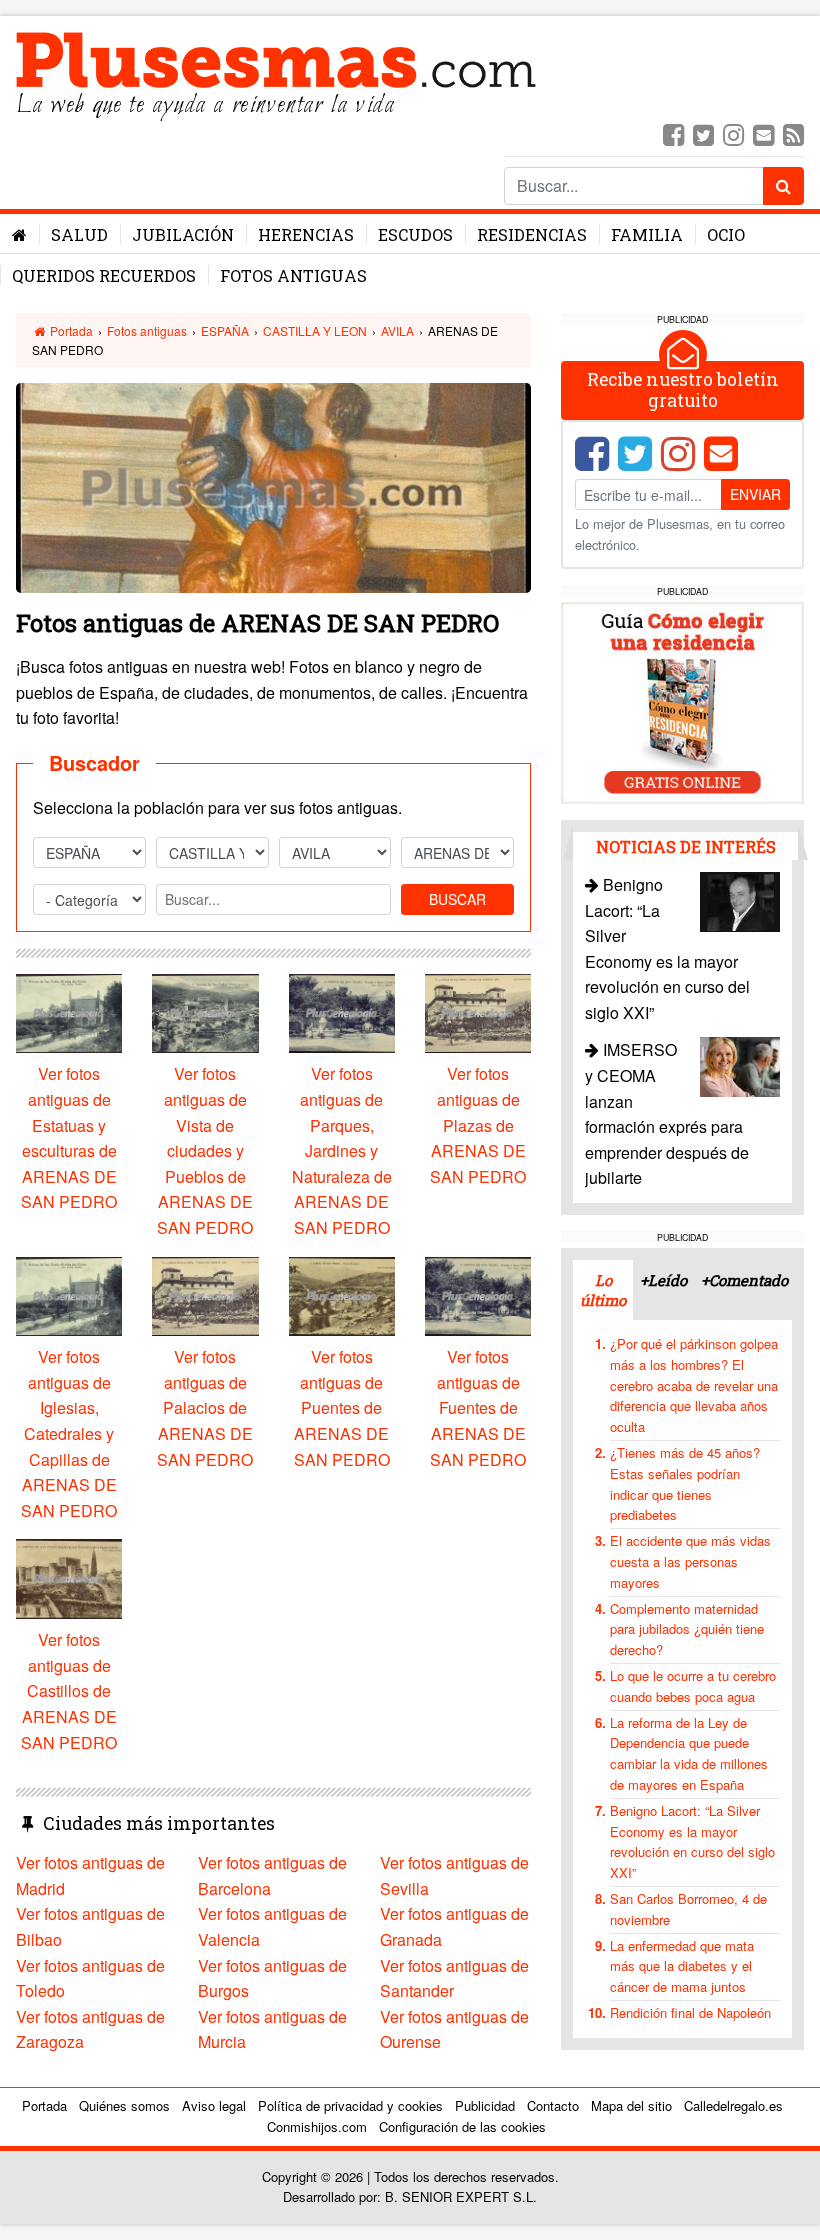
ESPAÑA (225, 330)
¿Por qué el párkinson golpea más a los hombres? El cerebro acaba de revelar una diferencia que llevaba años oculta (694, 1385)
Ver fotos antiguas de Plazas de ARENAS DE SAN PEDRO (478, 1124)
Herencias (306, 234)
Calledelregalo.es (733, 2105)
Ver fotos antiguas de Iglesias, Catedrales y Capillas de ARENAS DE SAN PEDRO (69, 1433)
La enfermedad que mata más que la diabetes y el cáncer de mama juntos (682, 1966)
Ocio (726, 234)
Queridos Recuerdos (104, 275)
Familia (647, 234)
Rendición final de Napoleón (690, 2012)
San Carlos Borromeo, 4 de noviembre (688, 1909)
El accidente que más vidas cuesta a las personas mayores (690, 1561)
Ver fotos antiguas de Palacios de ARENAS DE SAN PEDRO (205, 1407)
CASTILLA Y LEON (315, 330)
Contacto (553, 2105)
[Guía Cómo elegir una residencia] (682, 700)
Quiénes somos (124, 2105)
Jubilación (183, 234)
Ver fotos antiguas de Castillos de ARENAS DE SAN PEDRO (69, 1690)
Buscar (457, 899)
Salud (79, 234)
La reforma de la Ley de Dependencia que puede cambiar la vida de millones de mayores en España (689, 1753)
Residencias (532, 234)
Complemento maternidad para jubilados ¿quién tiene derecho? (687, 1629)
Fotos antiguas (293, 275)
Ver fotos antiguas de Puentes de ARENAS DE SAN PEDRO (342, 1407)
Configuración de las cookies (462, 2126)
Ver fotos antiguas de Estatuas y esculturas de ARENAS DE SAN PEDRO (69, 1137)
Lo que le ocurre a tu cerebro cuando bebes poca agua (693, 1686)
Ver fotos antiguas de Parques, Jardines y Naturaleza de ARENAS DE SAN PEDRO (342, 1150)
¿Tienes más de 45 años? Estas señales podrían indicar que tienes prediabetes (685, 1483)
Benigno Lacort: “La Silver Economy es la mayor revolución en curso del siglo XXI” (692, 1841)
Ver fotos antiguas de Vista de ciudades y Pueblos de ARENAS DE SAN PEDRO (205, 1150)
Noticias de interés (686, 846)
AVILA (397, 330)
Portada (70, 330)
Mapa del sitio (631, 2105)
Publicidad (485, 2105)
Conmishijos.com (317, 2126)
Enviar (755, 494)
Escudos (415, 234)
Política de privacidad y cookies (350, 2105)
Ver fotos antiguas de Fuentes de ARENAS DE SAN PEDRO (478, 1407)
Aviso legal (214, 2105)
